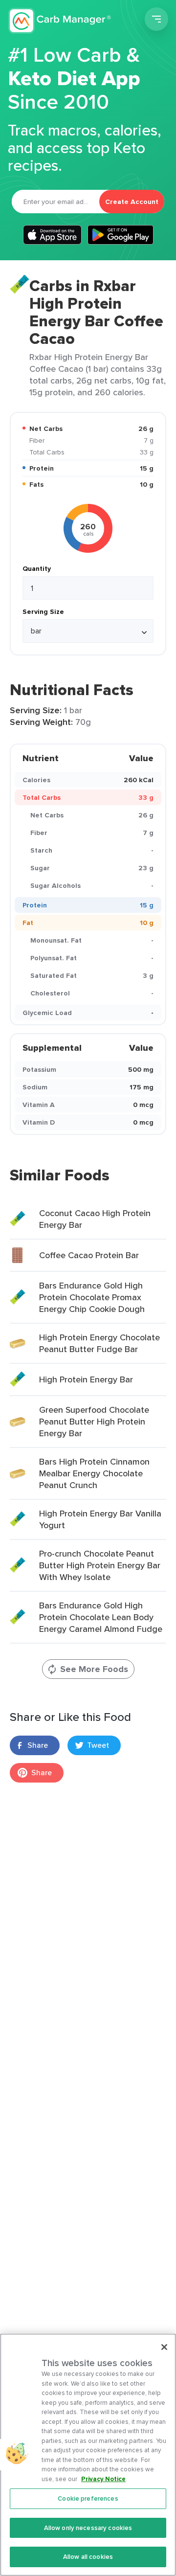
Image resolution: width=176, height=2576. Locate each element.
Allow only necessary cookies (88, 2528)
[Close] (164, 2347)
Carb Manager (60, 21)
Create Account (132, 202)
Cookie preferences (88, 2498)
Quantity (37, 568)
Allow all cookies (88, 2557)
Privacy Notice (103, 2479)
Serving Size (43, 611)
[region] (88, 2455)
